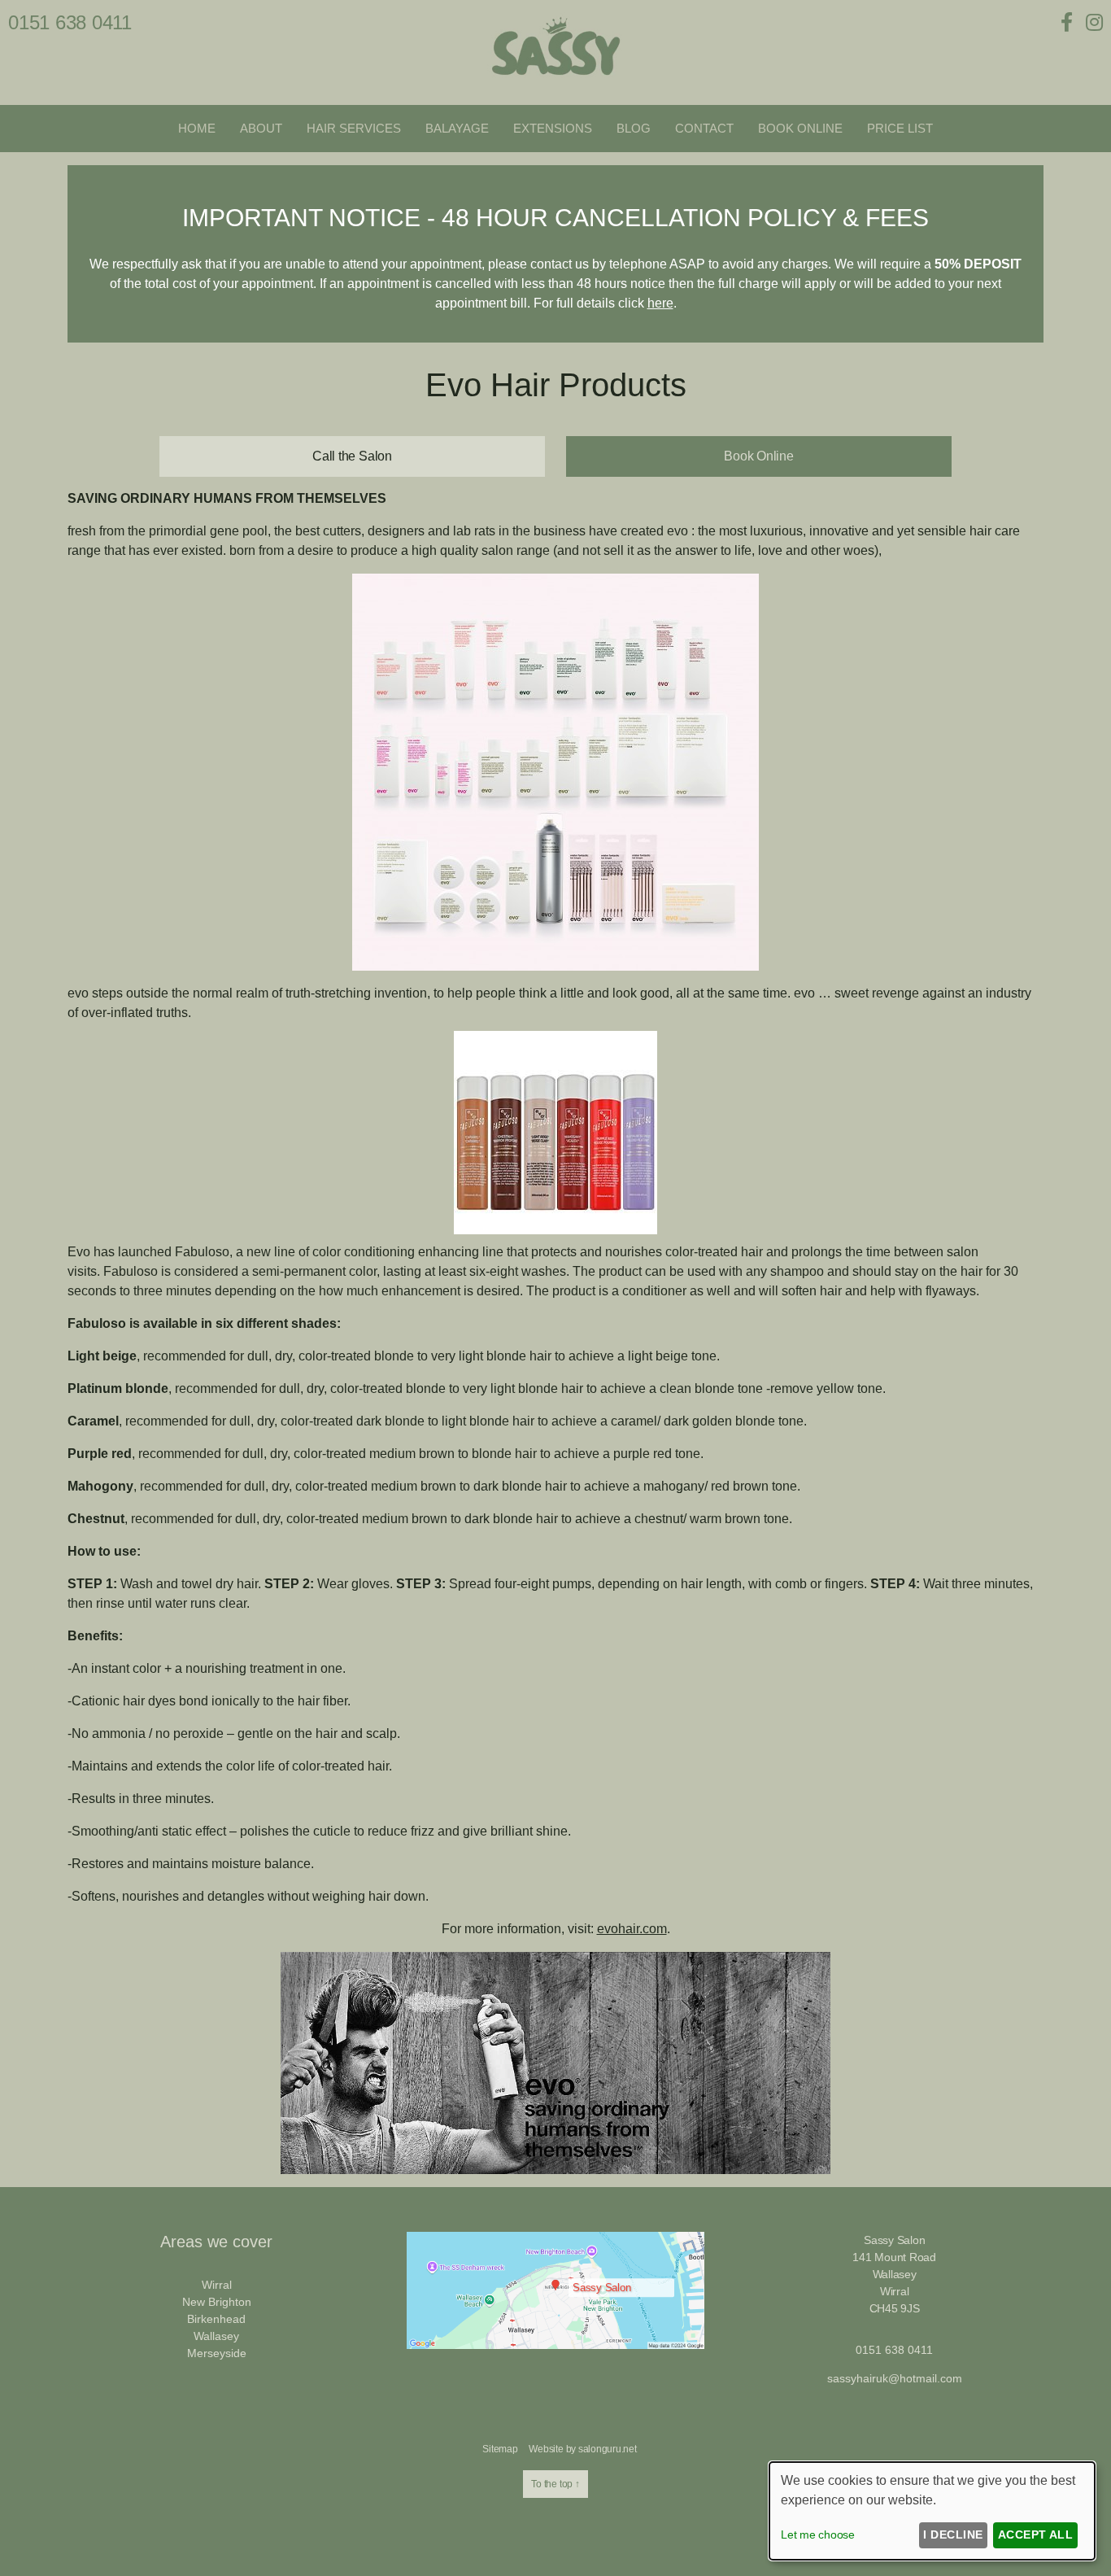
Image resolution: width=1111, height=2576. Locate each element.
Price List (900, 128)
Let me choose (818, 2535)
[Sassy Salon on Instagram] (1094, 22)
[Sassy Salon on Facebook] (1070, 22)
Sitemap (500, 2449)
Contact (704, 128)
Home (197, 128)
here (660, 303)
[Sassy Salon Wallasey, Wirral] (555, 82)
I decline (953, 2535)
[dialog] (932, 2511)
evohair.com (632, 1929)
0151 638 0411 (70, 22)
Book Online (800, 128)
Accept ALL (1036, 2535)
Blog (634, 128)
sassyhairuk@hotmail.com (895, 2378)
